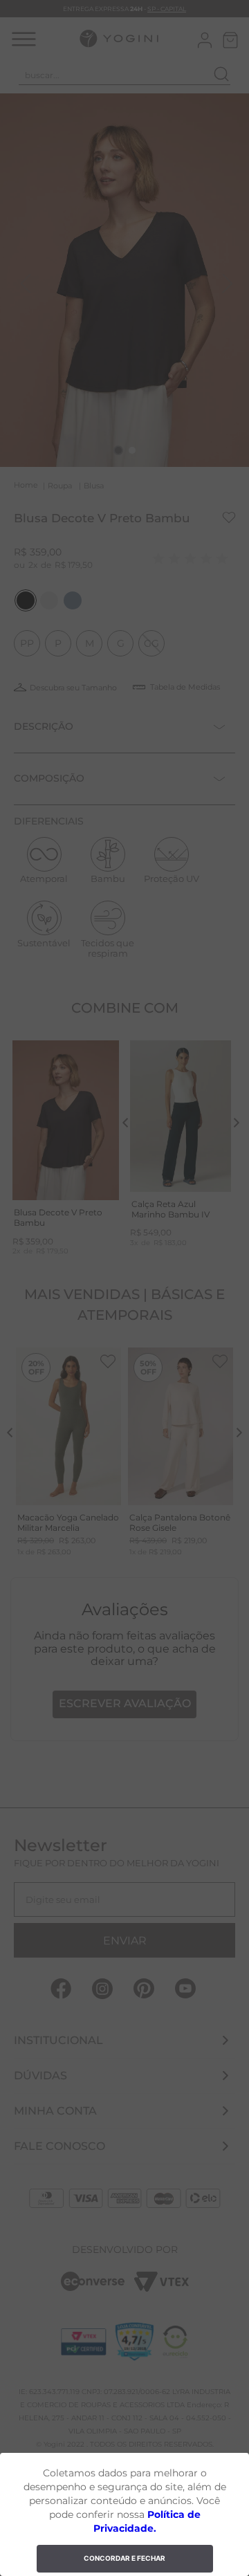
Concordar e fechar (124, 2558)
